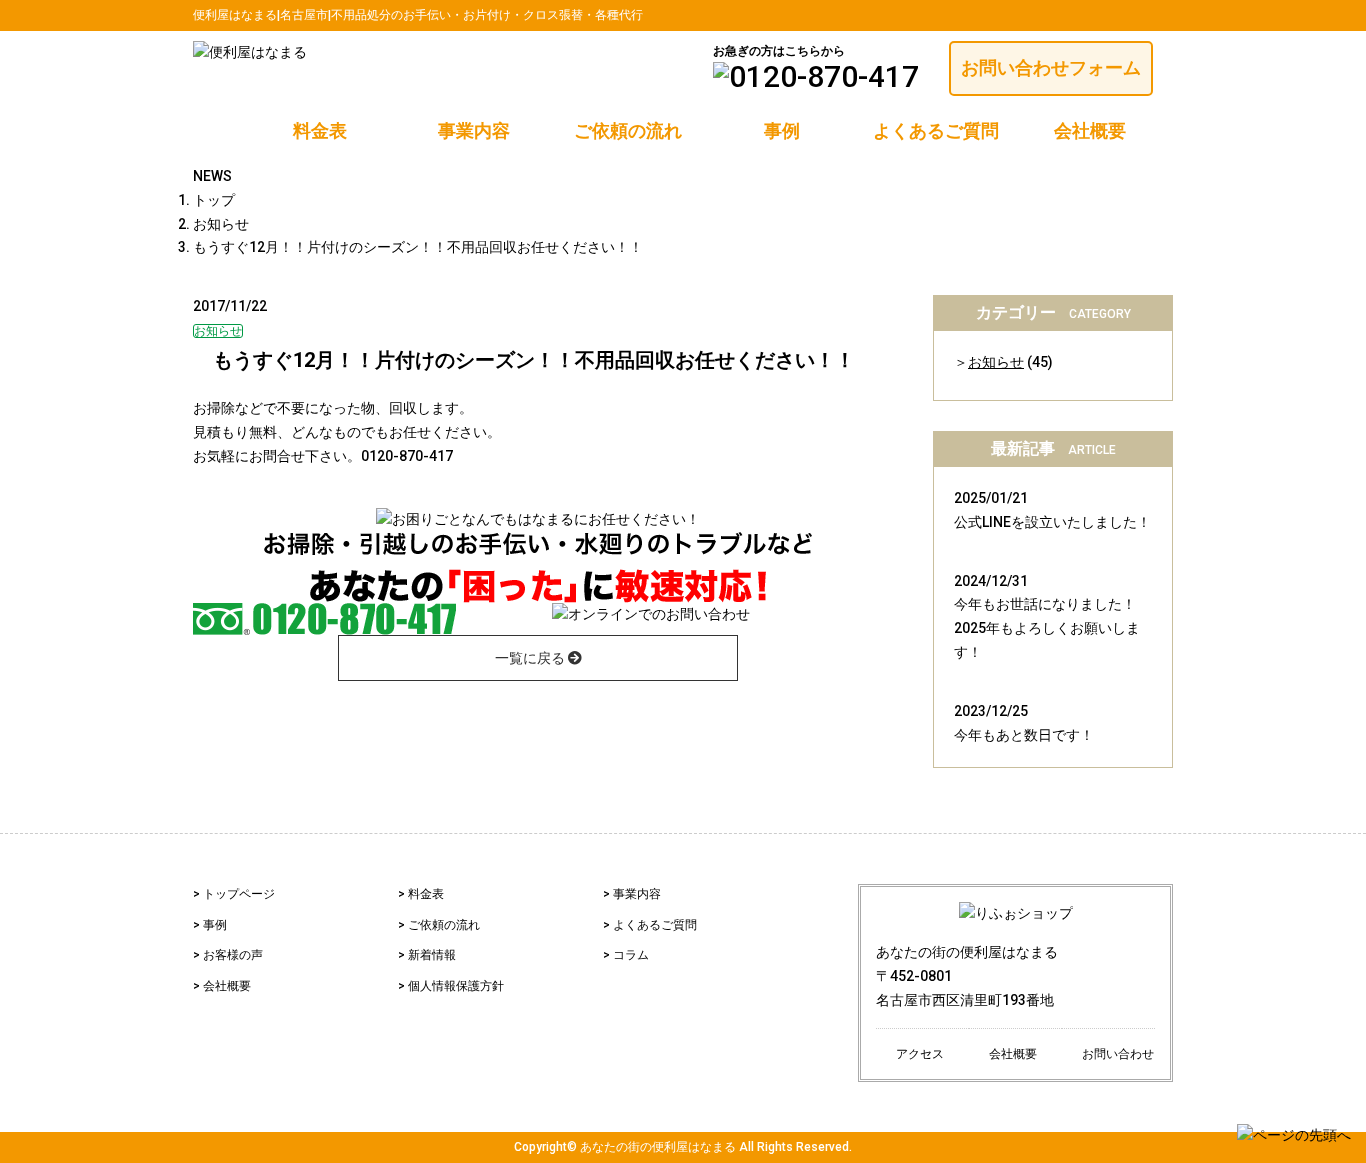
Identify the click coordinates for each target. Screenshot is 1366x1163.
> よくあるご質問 (650, 925)
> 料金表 (421, 894)
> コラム (626, 955)
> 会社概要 (222, 986)
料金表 (320, 130)
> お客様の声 (228, 955)
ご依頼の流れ (628, 130)
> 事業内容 (632, 894)
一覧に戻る (531, 658)
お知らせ (996, 362)
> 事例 (210, 925)
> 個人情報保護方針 (451, 986)
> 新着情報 (427, 955)
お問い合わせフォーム (1051, 67)
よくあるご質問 (936, 130)
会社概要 (1090, 130)
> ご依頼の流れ (439, 925)
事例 (782, 130)
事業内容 (474, 130)
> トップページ (234, 894)
